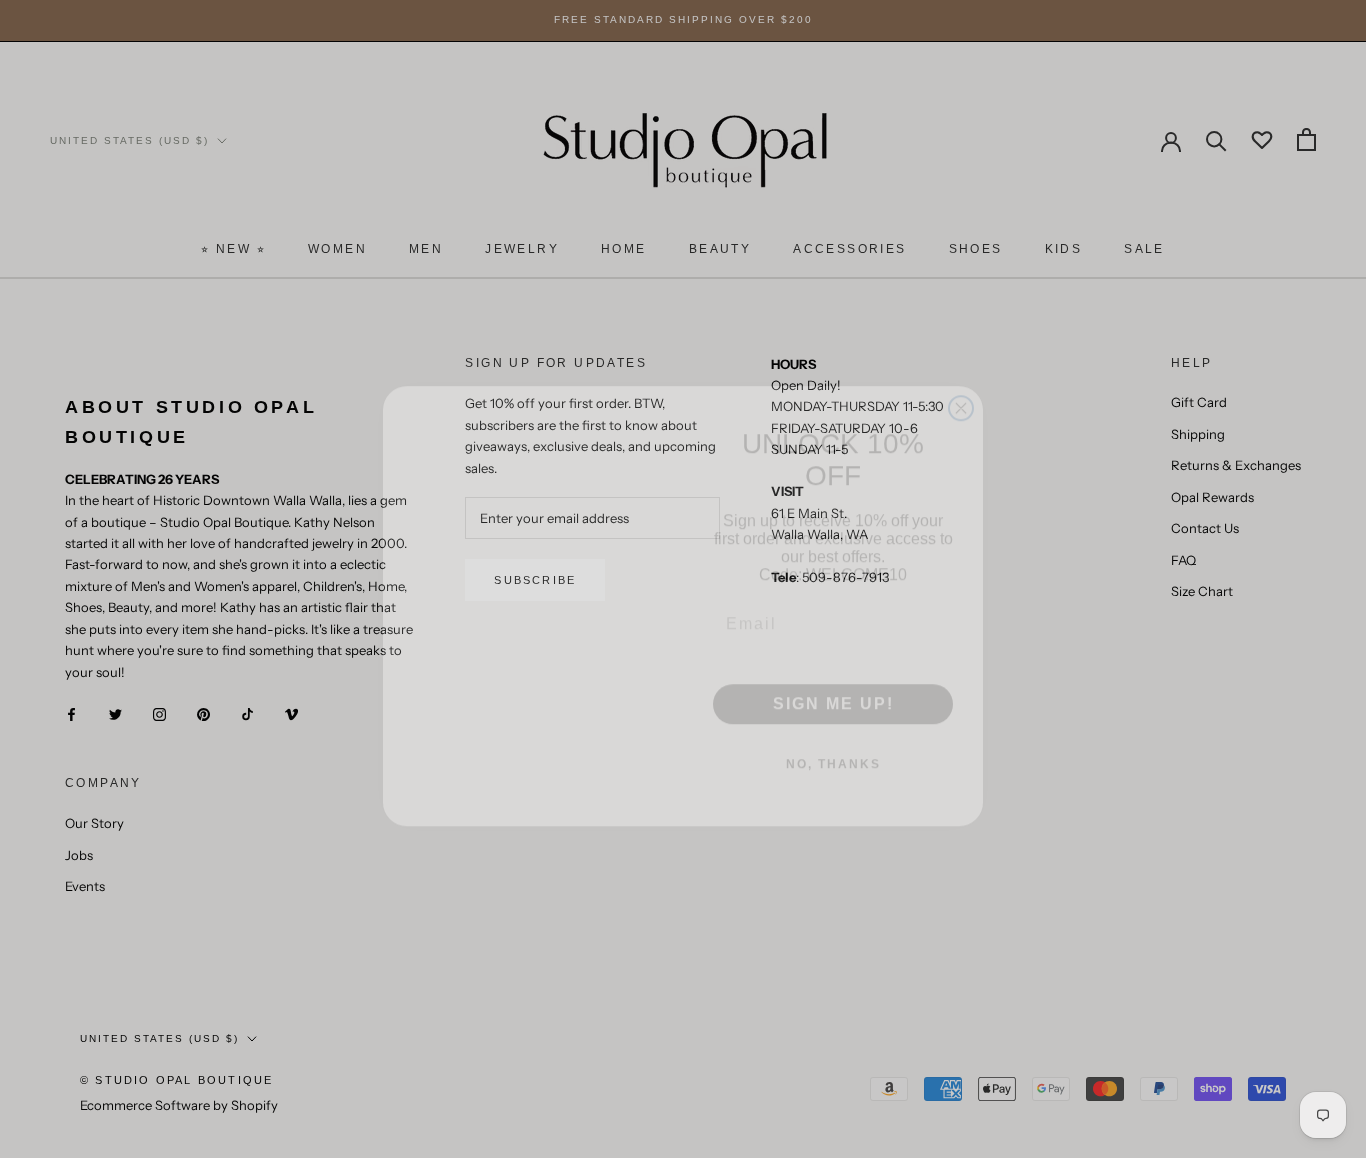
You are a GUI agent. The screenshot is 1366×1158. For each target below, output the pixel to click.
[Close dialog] (961, 381)
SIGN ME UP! (833, 676)
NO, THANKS (833, 737)
